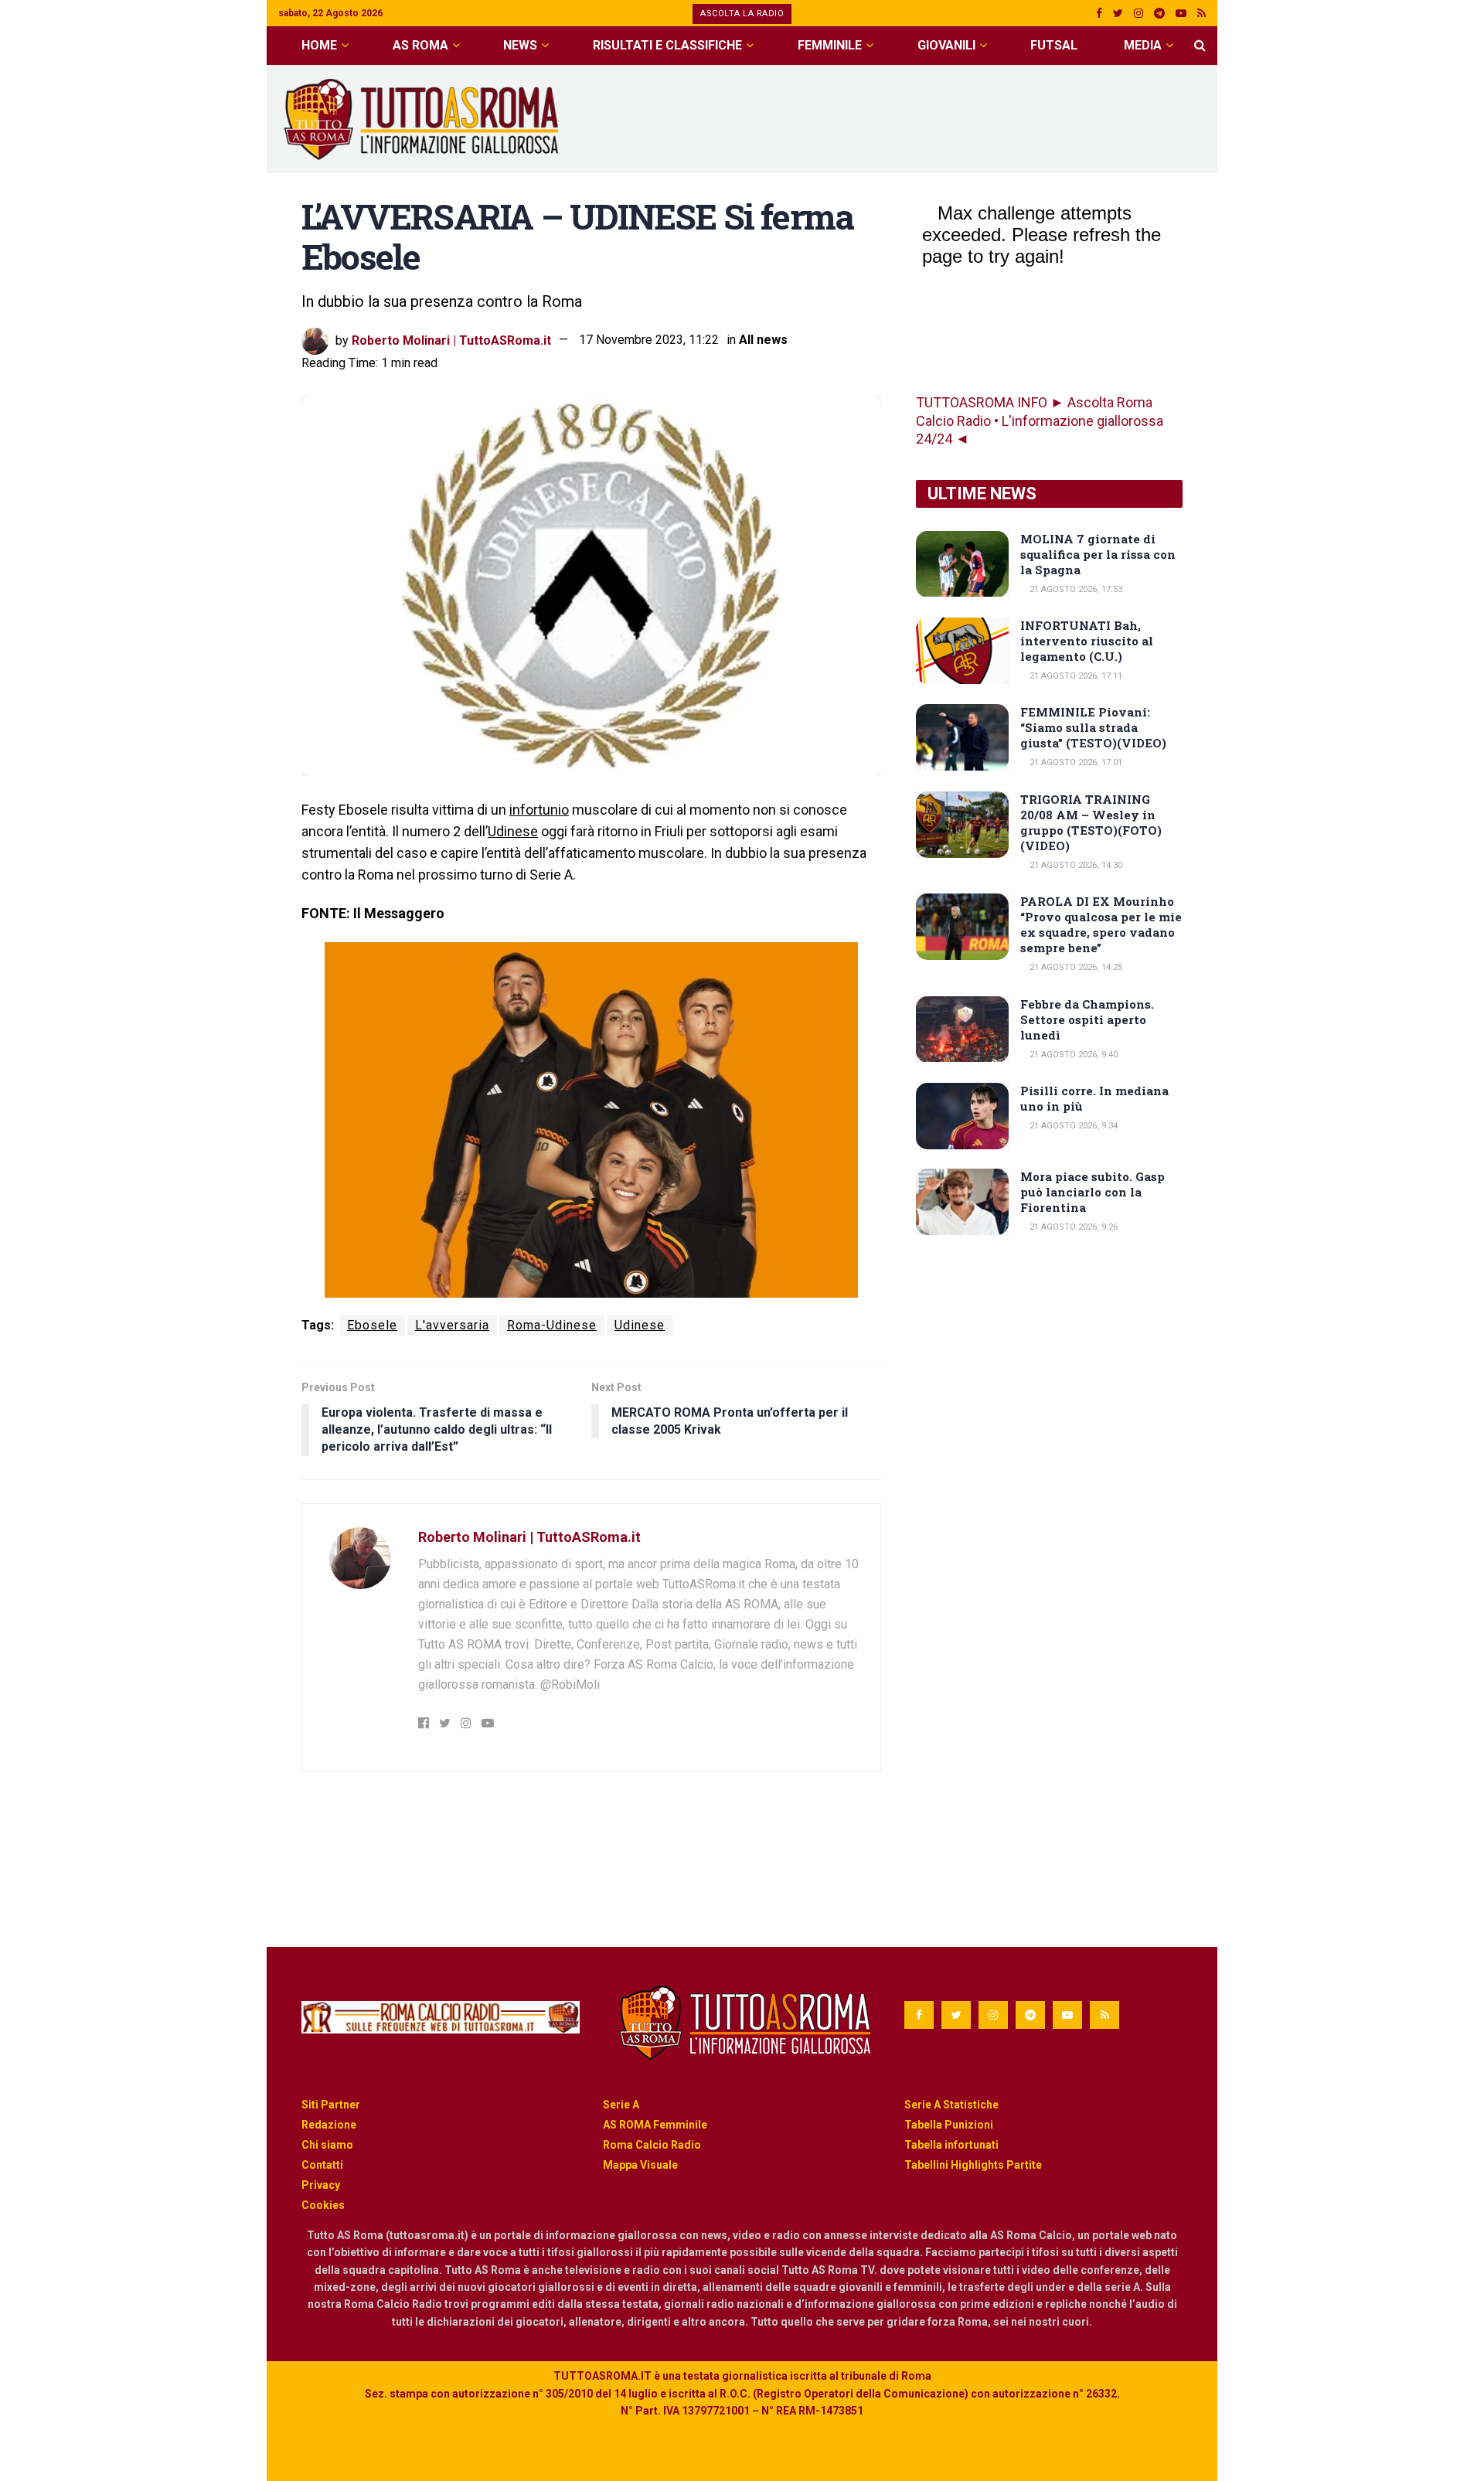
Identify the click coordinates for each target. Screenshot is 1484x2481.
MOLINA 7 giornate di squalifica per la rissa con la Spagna (1098, 554)
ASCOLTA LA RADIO (742, 14)
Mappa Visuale (640, 2165)
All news (763, 340)
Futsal (1054, 45)
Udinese (513, 831)
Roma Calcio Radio (652, 2145)
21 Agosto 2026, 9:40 (1072, 1055)
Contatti (322, 2165)
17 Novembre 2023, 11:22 (649, 340)
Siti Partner (331, 2105)
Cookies (323, 2205)
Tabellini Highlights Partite (973, 2165)
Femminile (830, 45)
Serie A (621, 2105)
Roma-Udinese (552, 1325)
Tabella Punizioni (949, 2125)
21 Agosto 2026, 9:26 (1072, 1227)
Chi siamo (327, 2145)
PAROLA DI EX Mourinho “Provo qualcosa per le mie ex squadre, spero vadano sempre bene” (1101, 924)
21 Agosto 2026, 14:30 (1075, 865)
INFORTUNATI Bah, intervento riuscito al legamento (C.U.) (1087, 641)
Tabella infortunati (951, 2145)
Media (1143, 45)
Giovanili (946, 45)
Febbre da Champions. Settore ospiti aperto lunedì (1087, 1019)
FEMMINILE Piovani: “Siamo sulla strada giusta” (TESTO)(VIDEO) (1093, 727)
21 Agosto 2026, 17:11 (1075, 676)
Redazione (329, 2125)
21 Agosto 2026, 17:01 (1075, 762)
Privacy (321, 2185)
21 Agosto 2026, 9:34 (1072, 1126)
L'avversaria (452, 1325)
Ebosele (372, 1325)
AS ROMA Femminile (655, 2125)
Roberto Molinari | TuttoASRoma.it (451, 340)
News (520, 45)
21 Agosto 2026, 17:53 (1075, 589)
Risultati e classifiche (667, 45)
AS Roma (420, 45)
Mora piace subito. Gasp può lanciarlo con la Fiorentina (1093, 1192)
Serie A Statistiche (951, 2105)
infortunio (539, 810)
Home (319, 45)
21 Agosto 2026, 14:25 (1075, 967)
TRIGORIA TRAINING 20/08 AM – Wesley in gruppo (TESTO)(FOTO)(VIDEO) (1091, 822)
